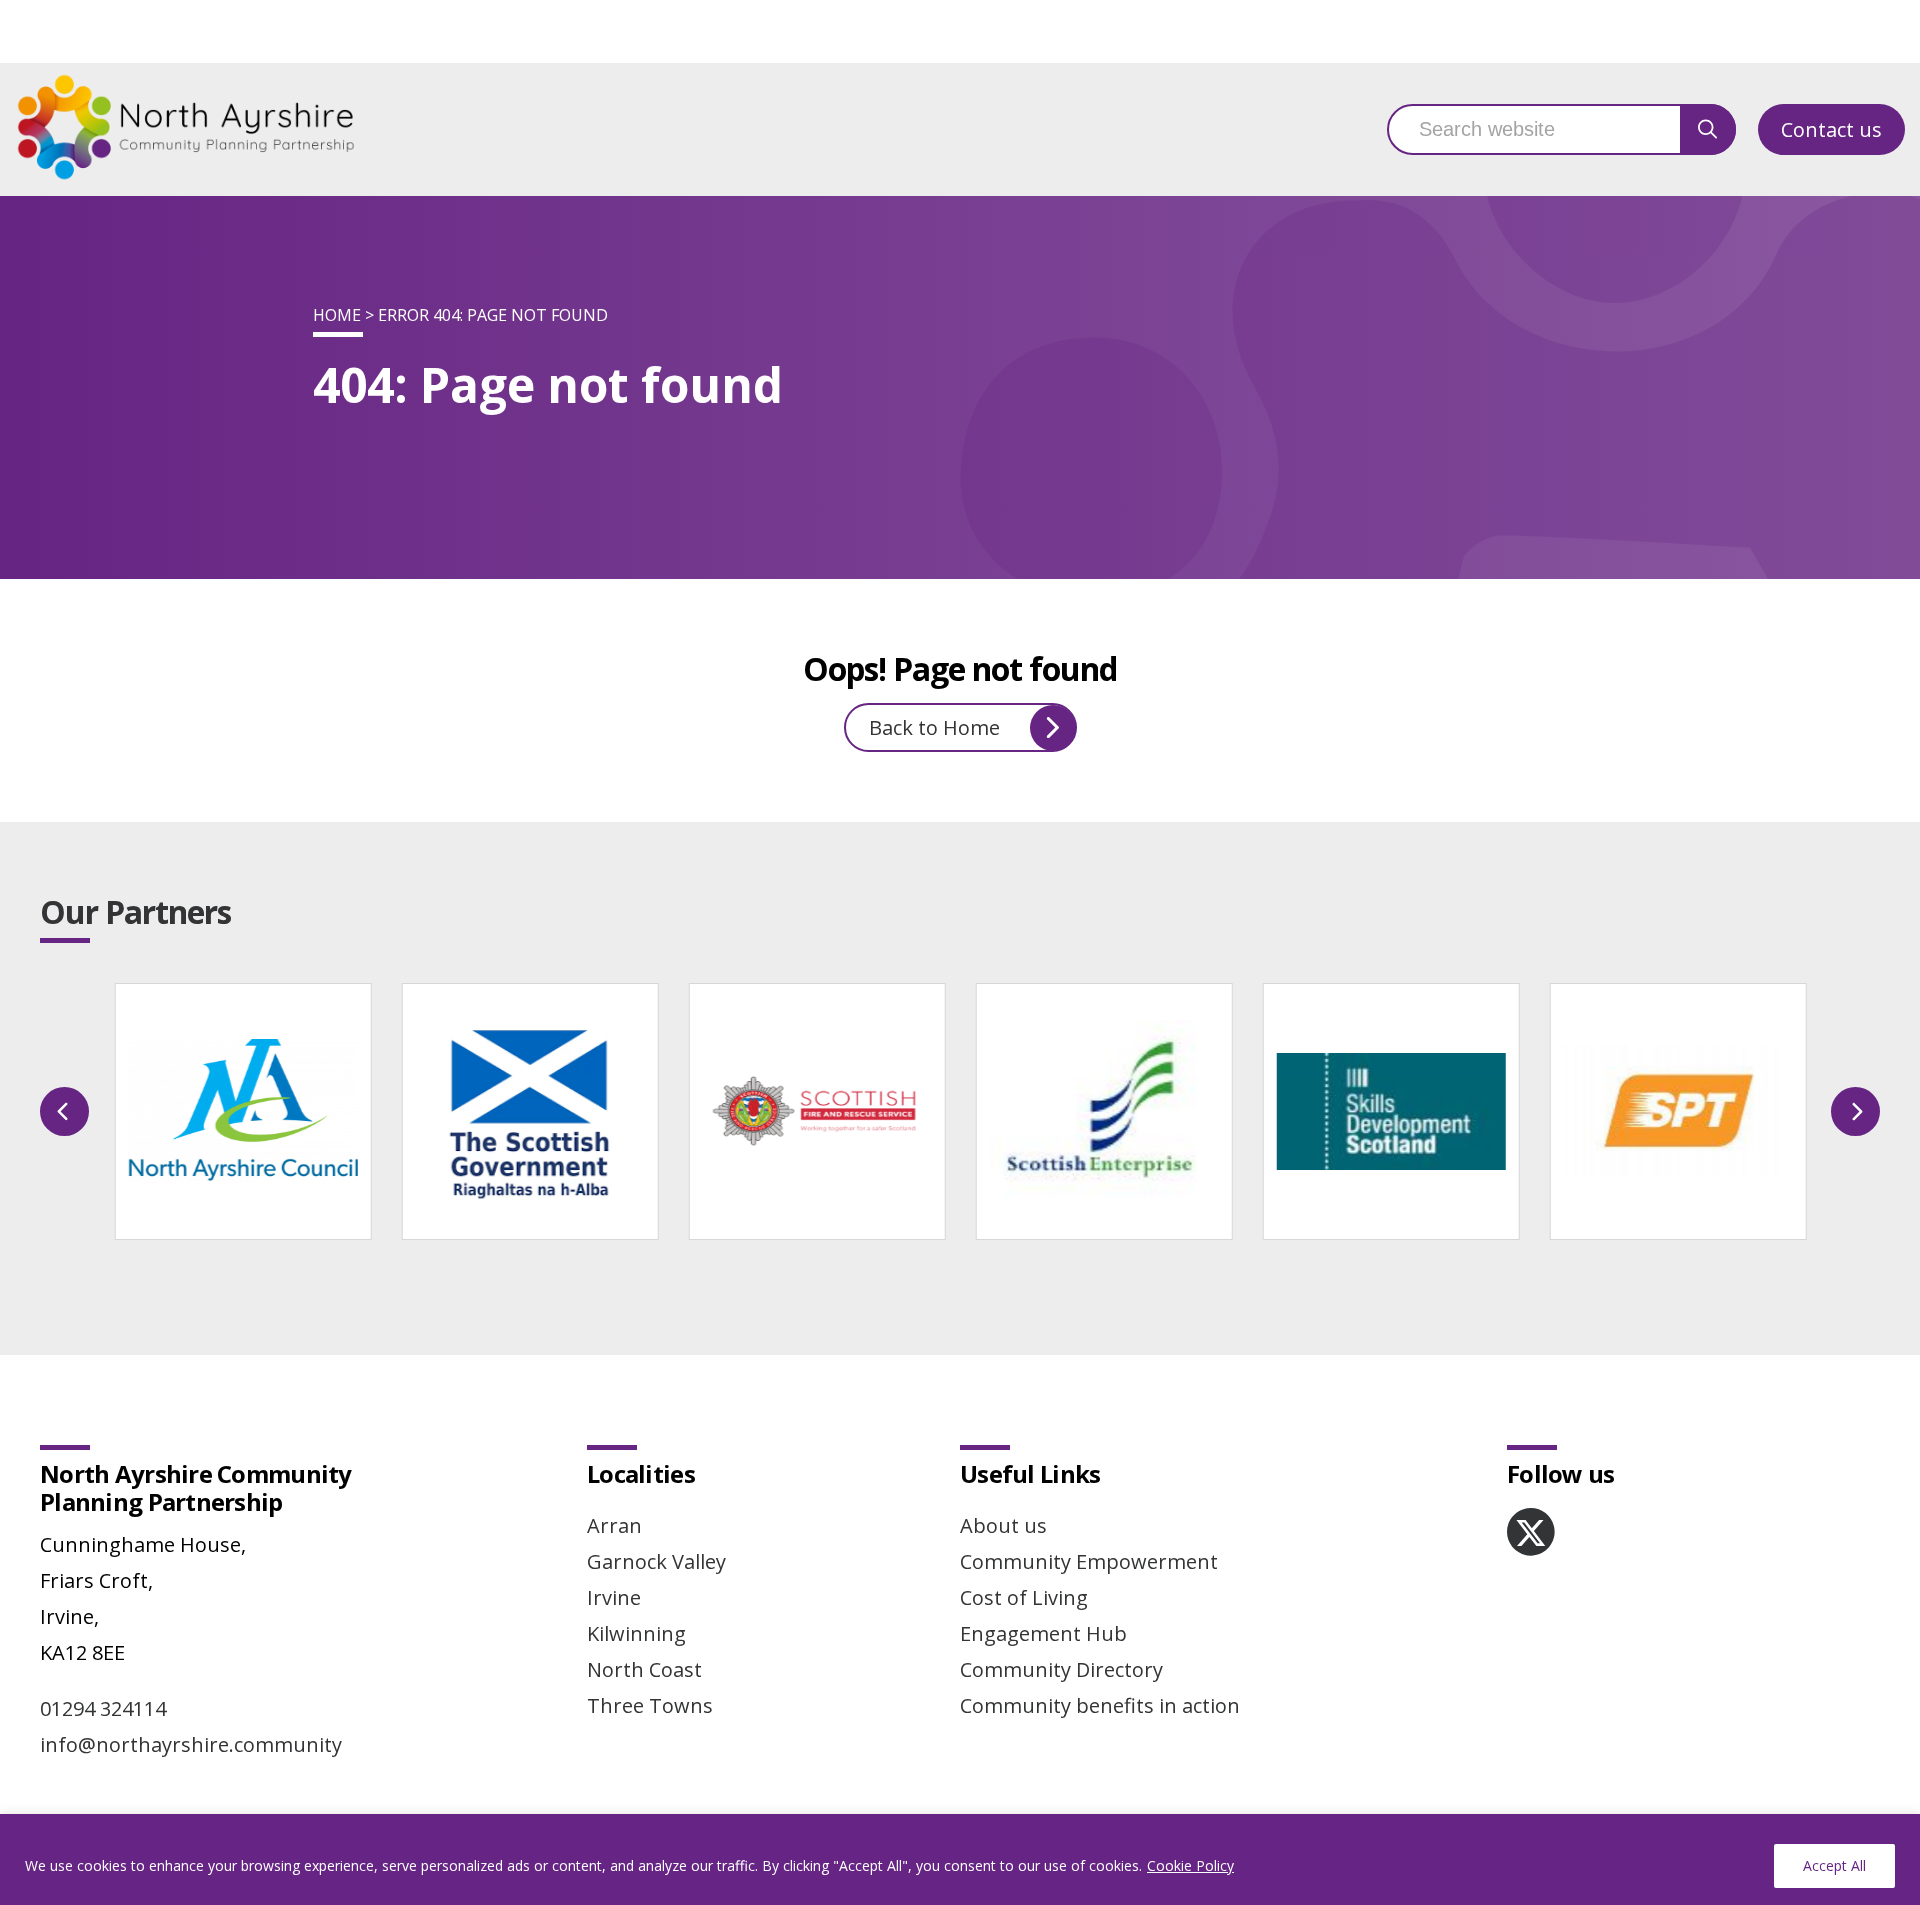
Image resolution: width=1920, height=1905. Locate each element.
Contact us (1831, 129)
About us (1003, 1525)
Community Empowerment (1089, 1561)
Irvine (614, 1597)
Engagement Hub (1043, 1633)
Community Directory (1061, 1669)
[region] (960, 1859)
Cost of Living (1024, 1597)
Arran (614, 1525)
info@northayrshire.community (191, 1744)
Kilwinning (636, 1633)
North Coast (644, 1669)
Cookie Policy (1190, 1865)
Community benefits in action (1100, 1705)
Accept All (1834, 1865)
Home (337, 315)
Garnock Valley (656, 1561)
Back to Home (934, 727)
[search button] (1708, 129)
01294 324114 (103, 1708)
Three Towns (650, 1705)
